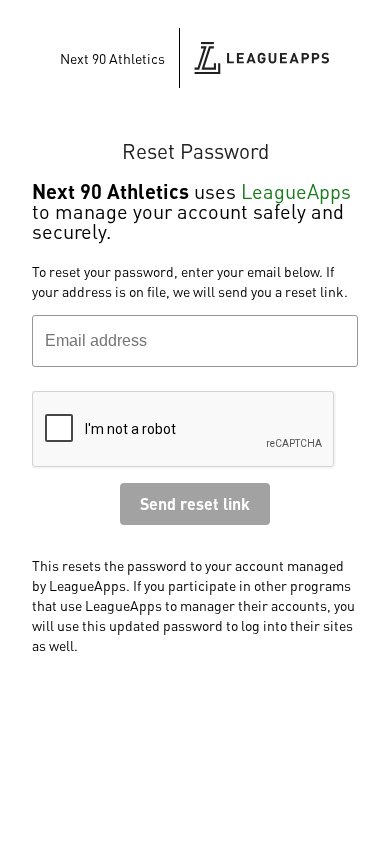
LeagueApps (296, 191)
